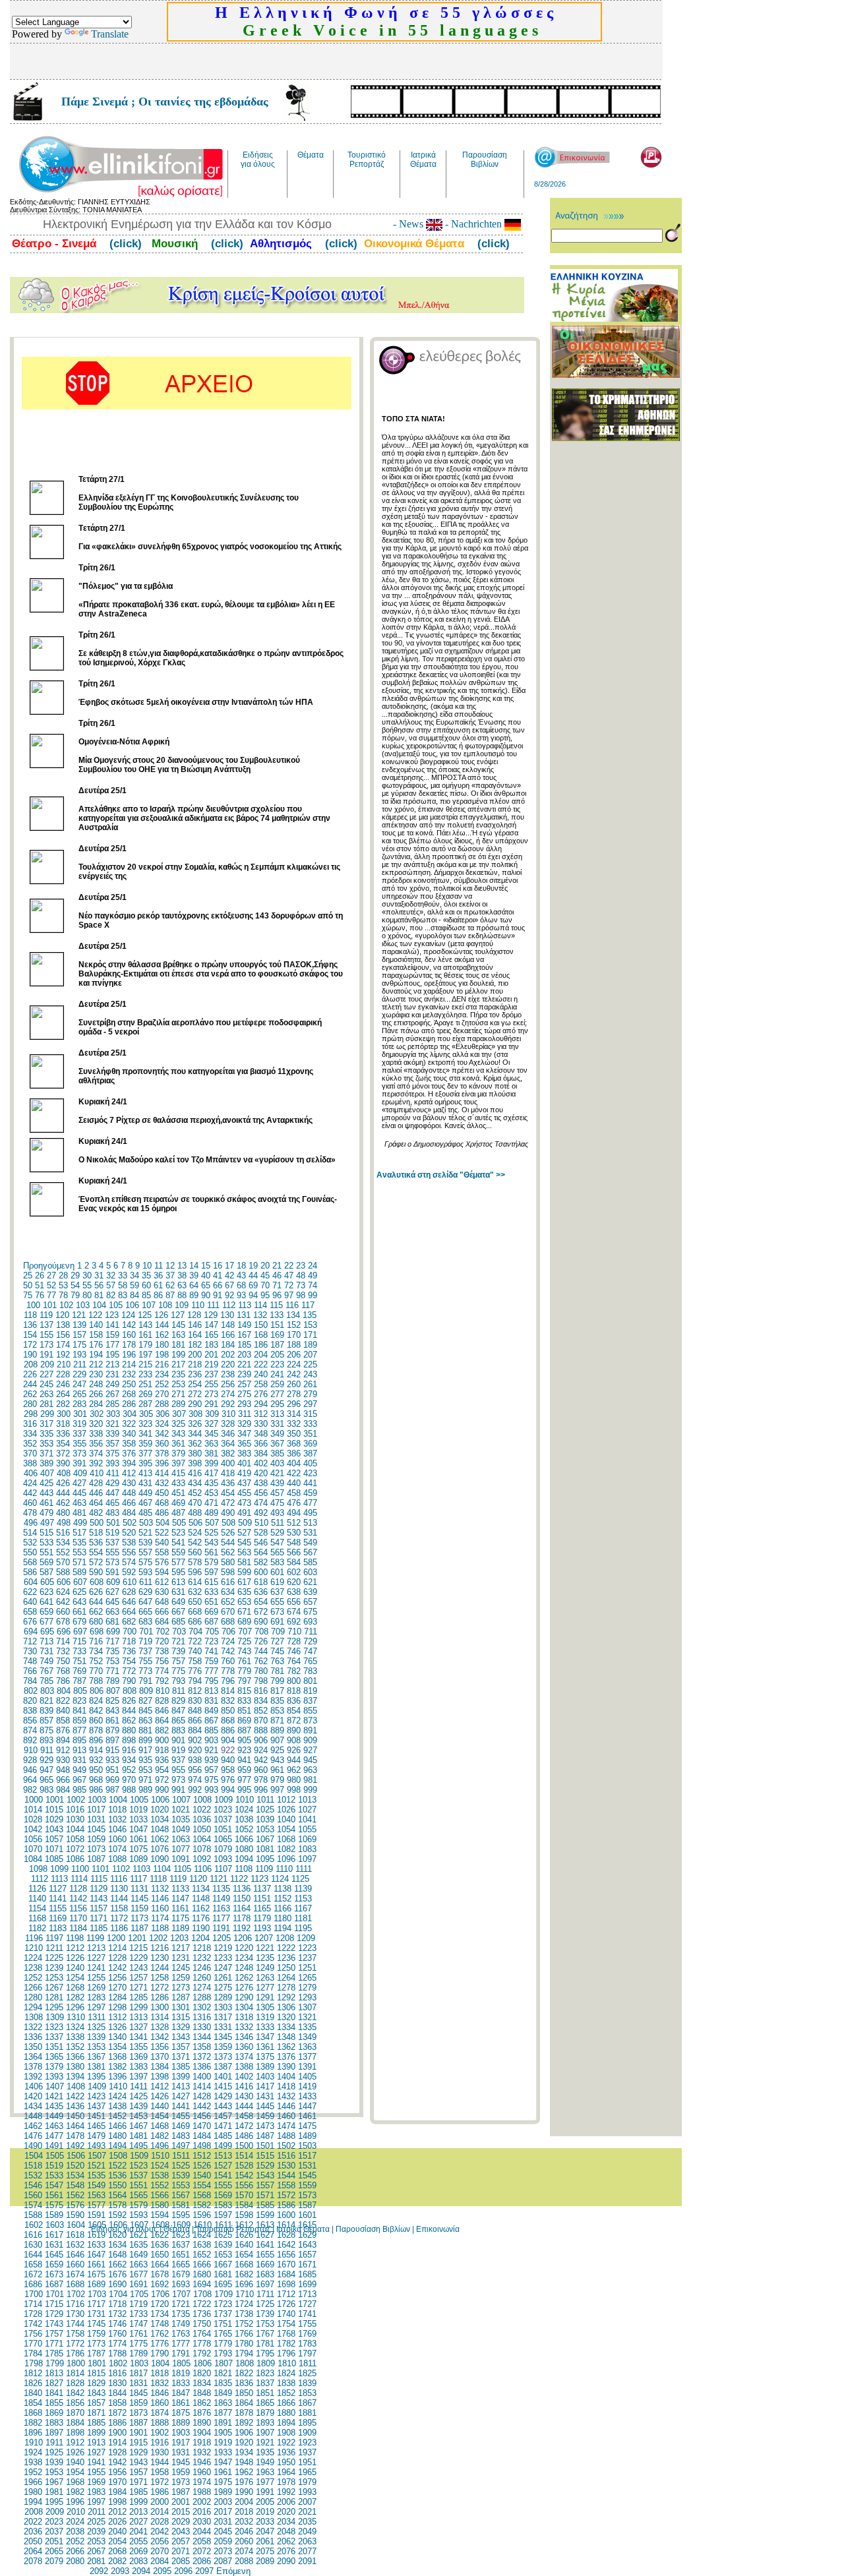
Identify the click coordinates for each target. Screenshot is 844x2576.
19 (253, 1266)
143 (145, 1325)
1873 (138, 2413)
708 (261, 1632)
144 (162, 1325)
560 (195, 1552)
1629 (307, 2235)
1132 (160, 1889)
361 (178, 1444)
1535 (96, 2175)
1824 (286, 2373)
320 (96, 1424)
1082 (286, 1849)
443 (46, 1493)
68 (241, 1285)
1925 (54, 2452)
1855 (54, 2403)
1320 (286, 2017)
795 (211, 1681)
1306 (286, 2007)
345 (211, 1434)
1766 (244, 2334)
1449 (54, 2116)
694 (31, 1632)
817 (277, 1691)
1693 (181, 2284)
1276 (244, 1988)
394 (129, 1463)
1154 (37, 1908)
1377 (307, 2057)
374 (96, 1453)
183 (211, 1345)
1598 (244, 2215)
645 (112, 1602)
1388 (244, 2067)
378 (162, 1453)
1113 (59, 1879)
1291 (265, 1997)
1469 (181, 2126)
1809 (266, 2363)
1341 (138, 2037)
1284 (117, 1997)
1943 (138, 2462)
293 (244, 1404)
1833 (181, 2383)
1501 (265, 2146)
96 (277, 1295)
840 (63, 1711)
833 (244, 1701)
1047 (138, 1829)
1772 (75, 2344)
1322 (33, 2027)
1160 (160, 1908)
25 (28, 1275)
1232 (202, 1958)
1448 (33, 2116)
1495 (138, 2146)
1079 (223, 1849)
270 (162, 1394)
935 (145, 1760)
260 (294, 1384)
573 (112, 1562)
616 (228, 1582)
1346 (244, 2037)
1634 (117, 2245)
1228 (117, 1958)
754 (129, 1661)
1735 (181, 2314)
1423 (96, 2096)
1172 (119, 1918)
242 (294, 1374)
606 (64, 1582)
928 (30, 1760)
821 (46, 1701)
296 (294, 1404)
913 (79, 1750)
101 (50, 1305)
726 (261, 1641)
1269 (96, 1988)
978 (261, 1780)
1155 (58, 1908)
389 (46, 1463)
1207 (264, 1938)
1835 (223, 2383)
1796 (286, 2353)
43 (241, 1275)
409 (80, 1473)
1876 (202, 2413)
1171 (99, 1918)
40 (206, 1275)
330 (261, 1424)
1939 (54, 2462)
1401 (223, 2077)
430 (129, 1483)
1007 (181, 1800)
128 (194, 1315)
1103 (141, 1869)
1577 (96, 2205)
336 (63, 1434)
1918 (202, 2442)
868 (228, 1721)
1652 (202, 2255)
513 (310, 1523)
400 (228, 1463)
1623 (181, 2235)
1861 (181, 2403)
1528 (244, 2166)
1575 (54, 2205)
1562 (75, 2195)
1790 (160, 2353)
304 (130, 1414)
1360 (244, 2047)
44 (253, 1275)
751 (79, 1661)
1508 (118, 2156)
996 (261, 1790)
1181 (303, 1918)
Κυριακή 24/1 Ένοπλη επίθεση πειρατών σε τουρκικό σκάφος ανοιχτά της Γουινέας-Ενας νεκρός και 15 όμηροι (208, 1195)
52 (51, 1285)
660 (63, 1612)
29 (75, 1275)
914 (96, 1750)
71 (277, 1285)
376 (129, 1453)
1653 (223, 2255)
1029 (54, 1819)
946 (30, 1770)
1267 (54, 1988)
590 (96, 1572)
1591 (96, 2215)
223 (277, 1364)
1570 (244, 2195)
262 (30, 1394)
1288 (202, 1997)
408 (64, 1473)
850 (228, 1711)
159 (112, 1335)
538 (129, 1543)
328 (228, 1424)
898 (129, 1740)
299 (47, 1414)
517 (79, 1533)
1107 (223, 1869)
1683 (265, 2274)
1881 (307, 2413)
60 (146, 1285)
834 (261, 1701)
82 (111, 1295)
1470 (202, 2126)
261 (310, 1384)
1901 (138, 2433)
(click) (124, 244)
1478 (75, 2136)
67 (229, 1285)
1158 (119, 1908)
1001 (55, 1800)
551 (46, 1552)
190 (30, 1355)
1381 (96, 2067)
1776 (160, 2344)
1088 (117, 1859)
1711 (265, 2294)
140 (96, 1325)
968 (96, 1780)
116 (292, 1305)
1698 (286, 2284)
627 (112, 1592)
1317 (223, 2017)
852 (261, 1711)
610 (130, 1582)
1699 (307, 2284)
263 (46, 1394)
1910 (34, 2442)
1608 (160, 2225)
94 (253, 1295)
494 (294, 1513)
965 (46, 1780)
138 (63, 1325)
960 (261, 1770)
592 (129, 1572)
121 (79, 1315)
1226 (75, 1958)
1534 (75, 2175)
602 (294, 1572)
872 (294, 1721)
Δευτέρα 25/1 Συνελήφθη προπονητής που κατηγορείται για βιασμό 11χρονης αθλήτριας (196, 1067)
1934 (244, 2452)
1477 (54, 2136)
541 (178, 1543)
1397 (138, 2077)
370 (30, 1453)
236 (195, 1374)
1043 (54, 1829)
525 (211, 1533)
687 (211, 1622)
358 (129, 1444)
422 (294, 1473)
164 (195, 1335)
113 (245, 1305)
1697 (265, 2284)
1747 (138, 2324)
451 (178, 1493)
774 (162, 1671)
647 (145, 1602)
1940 (75, 2462)
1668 (244, 2264)
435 (211, 1483)
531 (310, 1533)
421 (277, 1473)
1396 (117, 2077)
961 (277, 1770)
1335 (307, 2027)
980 (294, 1780)
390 (63, 1463)
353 (46, 1444)
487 (178, 1513)
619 (277, 1582)
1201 (137, 1938)
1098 (38, 1869)
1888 (160, 2423)
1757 (54, 2334)
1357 (181, 2047)
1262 (244, 1978)
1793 (223, 2353)
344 (195, 1434)
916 (129, 1750)
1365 (54, 2057)
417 (211, 1473)
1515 (265, 2156)
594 (162, 1572)
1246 (202, 1968)
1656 (286, 2255)
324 (162, 1424)
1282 (75, 1997)
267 (112, 1394)
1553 (181, 2185)
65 (206, 1285)
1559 (307, 2185)
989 (145, 1790)
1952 (33, 2472)
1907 (265, 2433)
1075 (138, 1849)
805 (80, 1691)
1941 (96, 2462)
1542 (244, 2175)
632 (195, 1592)
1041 (307, 1819)
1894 (286, 2423)
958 (228, 1770)
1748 (160, 2324)
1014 (33, 1810)
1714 (33, 2304)
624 (63, 1592)
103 (83, 1305)
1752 (244, 2324)
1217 (181, 1948)
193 (79, 1355)
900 (162, 1740)
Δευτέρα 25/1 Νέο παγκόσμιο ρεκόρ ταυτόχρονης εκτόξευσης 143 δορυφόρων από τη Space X (211, 911)
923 (244, 1750)
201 (211, 1355)
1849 (223, 2393)
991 (178, 1790)
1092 (202, 1859)
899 (145, 1740)
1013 (307, 1800)
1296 (75, 2007)
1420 (33, 2096)
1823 (265, 2373)
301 (80, 1414)
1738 (244, 2314)
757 (178, 1661)
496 (31, 1523)
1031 (96, 1819)
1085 (54, 1859)
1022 (202, 1810)
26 (40, 1275)
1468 (160, 2126)
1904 (202, 2433)
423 (310, 1473)
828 (162, 1701)
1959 (181, 2472)
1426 (160, 2096)
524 (195, 1533)
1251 (307, 1968)
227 (46, 1374)
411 (113, 1473)
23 (301, 1266)
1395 (96, 2077)
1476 (33, 2136)
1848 (202, 2393)
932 (96, 1760)
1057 (54, 1839)
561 (211, 1552)
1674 (75, 2274)
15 (206, 1266)
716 (96, 1641)
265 (79, 1394)
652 (228, 1602)
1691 (138, 2284)
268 (129, 1394)
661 (79, 1612)
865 (178, 1721)
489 (211, 1513)
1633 (96, 2245)
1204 (200, 1938)
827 (145, 1701)
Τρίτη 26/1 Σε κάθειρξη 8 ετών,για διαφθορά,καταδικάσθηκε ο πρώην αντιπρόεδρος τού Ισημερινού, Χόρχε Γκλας (211, 649)
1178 (242, 1918)
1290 (244, 1997)
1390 (286, 2067)
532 (30, 1543)
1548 (75, 2185)
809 (146, 1691)
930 (63, 1760)
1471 (223, 2126)
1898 (75, 2433)
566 (294, 1552)
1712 (286, 2294)
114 (260, 1305)
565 (277, 1552)
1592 (117, 2215)
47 (289, 1275)
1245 (181, 1968)
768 (63, 1671)
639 (310, 1592)
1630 (33, 2245)
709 (278, 1632)
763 (277, 1661)
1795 (265, 2353)
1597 (223, 2215)
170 (294, 1335)
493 (277, 1513)
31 (99, 1275)
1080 (244, 1849)
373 (79, 1453)
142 (129, 1325)
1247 (223, 1968)
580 (228, 1562)
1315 (181, 2017)
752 (96, 1661)
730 (30, 1651)
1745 (96, 2324)
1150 (242, 1899)
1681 (223, 2274)
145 (178, 1325)
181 (178, 1345)
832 (228, 1701)
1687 (54, 2284)
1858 (117, 2403)
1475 (307, 2126)
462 (63, 1503)
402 (261, 1463)
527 (244, 1533)
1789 (138, 2353)
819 (310, 1691)
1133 (180, 1889)
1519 (54, 2166)
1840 (33, 2393)
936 (162, 1760)
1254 (75, 1978)
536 (96, 1543)
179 (145, 1345)
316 (30, 1424)
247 (79, 1384)
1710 (245, 2294)
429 (112, 1483)
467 (145, 1503)
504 (163, 1523)
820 (30, 1701)
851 (244, 1711)
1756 (33, 2334)
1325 (96, 2027)
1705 (139, 2294)
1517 (307, 2156)
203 (244, 1355)
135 (310, 1315)
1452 (117, 2116)
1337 (54, 2037)
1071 (54, 1849)
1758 (75, 2334)
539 (145, 1543)
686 (195, 1622)
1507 (97, 2156)
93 (241, 1295)
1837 (265, 2383)
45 (265, 1275)
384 (261, 1453)
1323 (54, 2027)
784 (30, 1681)
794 (195, 1681)
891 (310, 1730)
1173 (139, 1918)
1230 (160, 1958)
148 (228, 1325)
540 (162, 1543)
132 (260, 1315)
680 (96, 1622)
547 (277, 1543)
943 (277, 1760)
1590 (75, 2215)
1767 (265, 2334)
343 (178, 1434)
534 (63, 1543)
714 (63, 1641)
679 (79, 1622)
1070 (33, 1849)
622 (30, 1592)
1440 (160, 2106)
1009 (224, 1800)
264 (63, 1394)
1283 (96, 1997)
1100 (80, 1869)
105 (116, 1305)
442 (30, 1493)
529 (277, 1533)
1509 (139, 2156)
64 (194, 1285)
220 (228, 1364)
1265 (307, 1978)
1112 (40, 1879)
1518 (33, 2166)
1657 (307, 2255)
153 (310, 1325)
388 (30, 1463)
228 (63, 1374)
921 (211, 1750)
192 (63, 1355)
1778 (202, 2344)
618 (261, 1582)
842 (96, 1711)
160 (129, 1335)
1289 (223, 1997)
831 (211, 1701)
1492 (75, 2146)
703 (179, 1632)
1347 (265, 2037)
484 (129, 1513)
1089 (138, 1859)
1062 (160, 1839)
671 (244, 1612)
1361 (265, 2047)
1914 (117, 2442)
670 (228, 1612)
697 (80, 1632)
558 (162, 1552)
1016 (75, 1810)
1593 (138, 2215)
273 (211, 1394)
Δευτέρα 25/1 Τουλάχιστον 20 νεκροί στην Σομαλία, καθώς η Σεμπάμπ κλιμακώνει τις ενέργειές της (209, 862)
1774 (117, 2344)
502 (130, 1523)
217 (178, 1364)
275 (244, 1394)
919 (178, 1750)
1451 (96, 2116)
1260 (202, 1978)
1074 (117, 1849)
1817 (138, 2373)
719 (145, 1641)
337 (79, 1434)
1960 (202, 2472)
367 (277, 1444)
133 (277, 1315)
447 (112, 1493)
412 (129, 1473)
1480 (117, 2136)
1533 (54, 2175)
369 (310, 1444)
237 (211, 1374)
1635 (138, 2245)
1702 (76, 2294)
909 (310, 1740)
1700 (34, 2294)
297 (310, 1404)
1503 (307, 2146)
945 (310, 1760)
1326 (117, 2027)
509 (245, 1523)
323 (145, 1424)
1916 (160, 2442)
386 (294, 1453)
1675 (96, 2274)
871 (277, 1721)
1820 (202, 2373)
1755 (307, 2324)
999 (310, 1790)
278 (294, 1394)
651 (211, 1602)
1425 (138, 2096)
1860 (160, 2403)
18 (241, 1266)
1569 (223, 2195)
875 (46, 1730)
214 (129, 1364)
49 (313, 1275)
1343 (181, 2037)
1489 (307, 2136)
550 (30, 1552)
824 (96, 1701)
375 (112, 1453)
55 (87, 1285)
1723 (223, 2304)
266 (96, 1394)
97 (289, 1295)
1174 (160, 1918)
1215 (138, 1948)
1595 (181, 2215)
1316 (202, 2017)
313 (277, 1414)
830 (195, 1701)
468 (162, 1503)
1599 (265, 2215)
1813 (54, 2373)
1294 (33, 2007)
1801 (97, 2363)
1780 (244, 2344)
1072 (75, 1849)
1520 (75, 2166)
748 (30, 1661)
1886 (117, 2423)
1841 (54, 2393)
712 (30, 1641)
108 (165, 1305)
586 (30, 1572)
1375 (265, 2057)
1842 (75, 2393)
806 (97, 1691)
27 (51, 1275)
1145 (139, 1899)
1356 (160, 2047)
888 (261, 1730)
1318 (244, 2017)
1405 (307, 2077)
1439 (138, 2106)
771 (112, 1671)
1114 (79, 1879)
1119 (178, 1879)
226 (30, 1374)
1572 (286, 2195)
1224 (33, 1958)
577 (178, 1562)
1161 (180, 1908)
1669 (265, 2264)
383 (244, 1453)
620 (294, 1582)
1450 (75, 2116)
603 (310, 1572)
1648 (117, 2255)
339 (112, 1434)
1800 (76, 2363)
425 (46, 1483)
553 (79, 1552)
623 (46, 1592)
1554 (202, 2185)
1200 (116, 1938)
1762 (160, 2334)
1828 (75, 2383)
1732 (117, 2314)
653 (244, 1602)
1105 (182, 1869)
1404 (286, 2077)
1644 (33, 2255)
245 (46, 1384)
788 (96, 1681)
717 (112, 1641)
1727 (307, 2304)
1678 (160, 2274)
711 (311, 1632)
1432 (286, 2096)
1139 (303, 1889)
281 (46, 1404)
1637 (181, 2245)
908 (294, 1740)
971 (145, 1780)
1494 (117, 2146)
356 (96, 1444)
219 (211, 1364)
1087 (96, 1859)
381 (211, 1453)
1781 (265, 2344)
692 (294, 1622)
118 (30, 1315)
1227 (96, 1958)
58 (123, 1285)
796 (228, 1681)
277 (277, 1394)
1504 (34, 2156)
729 (310, 1641)
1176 (201, 1918)
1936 (286, 2452)
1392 (33, 2077)
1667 (223, 2264)
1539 (181, 2175)
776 (195, 1671)
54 (75, 1285)
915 (112, 1750)
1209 (306, 1938)
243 (310, 1374)
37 (170, 1275)
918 (162, 1750)
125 (145, 1315)
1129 (99, 1889)
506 (196, 1523)
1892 (244, 2423)
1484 (202, 2136)
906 (261, 1740)
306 (163, 1414)
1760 (117, 2334)
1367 (96, 2057)
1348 (286, 2037)
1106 (203, 1869)
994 (228, 1790)
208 (31, 1364)
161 (145, 1335)
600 (261, 1572)
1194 (283, 1928)
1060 (117, 1839)
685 (178, 1622)
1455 (181, 2116)
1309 (55, 2017)
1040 (286, 1819)
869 (244, 1721)
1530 (286, 2166)
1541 (223, 2175)
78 (63, 1295)
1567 (181, 2195)
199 (178, 1355)
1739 (265, 2314)
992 (195, 1790)
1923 (307, 2442)
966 (63, 1780)
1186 (119, 1928)
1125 (300, 1879)
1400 (202, 2077)
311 (245, 1414)
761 (244, 1661)
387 (310, 1453)
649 (178, 1602)
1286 (160, 1997)
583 (277, 1562)
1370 (160, 2057)
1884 (75, 2423)
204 (261, 1355)
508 (228, 1523)
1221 (265, 1948)
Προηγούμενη (49, 1266)
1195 (303, 1928)
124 (128, 1315)
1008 (202, 1800)
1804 (160, 2363)
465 (112, 1503)
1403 (265, 2077)
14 (194, 1266)
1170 (78, 1918)
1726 (286, 2304)
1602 (34, 2225)
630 (162, 1592)
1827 (54, 2383)
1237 (307, 1958)
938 (195, 1760)
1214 (117, 1948)
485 (145, 1513)
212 (96, 1364)
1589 (54, 2215)
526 (228, 1533)
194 (96, 1355)
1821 (223, 2373)
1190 (201, 1928)
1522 (117, 2166)
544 (228, 1543)
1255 (96, 1978)
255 (211, 1384)
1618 (75, 2235)
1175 (180, 1918)
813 (211, 1691)
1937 (307, 2452)
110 (198, 1305)
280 (30, 1404)
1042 (33, 1829)
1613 (265, 2225)
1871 (96, 2413)
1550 (117, 2185)
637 (277, 1592)
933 (112, 1760)
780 (261, 1671)
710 (294, 1632)
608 (97, 1582)
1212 (75, 1948)
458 (294, 1493)
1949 (265, 2462)
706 (228, 1632)
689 (244, 1622)
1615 (307, 2225)
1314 (160, 2017)
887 (244, 1730)
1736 (202, 2314)
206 (294, 1355)
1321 (307, 2017)
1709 (224, 2294)
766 (30, 1671)
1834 (202, 2383)
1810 (287, 2363)
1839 (307, 2383)
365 (244, 1444)
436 (228, 1483)
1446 (286, 2106)
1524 (160, 2166)
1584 (244, 2205)
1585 (265, 2205)
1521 (96, 2166)
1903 (181, 2433)
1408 (76, 2086)
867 (211, 1721)
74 (313, 1285)
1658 (33, 2264)
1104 (162, 1869)
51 (40, 1285)
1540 (202, 2175)
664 (129, 1612)
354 (63, 1444)
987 (112, 1790)
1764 (202, 2334)
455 (244, 1493)
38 (182, 1275)
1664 (160, 2264)
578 (195, 1562)
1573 (307, 2195)
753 (112, 1661)
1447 (307, 2106)
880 (129, 1730)
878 (96, 1730)
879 (112, 1730)
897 (112, 1740)
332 (294, 1424)
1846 (160, 2393)
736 (129, 1651)
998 (294, 1790)
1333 (265, 2027)
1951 (307, 2462)
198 (162, 1355)
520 (129, 1533)
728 (294, 1641)
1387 (223, 2067)
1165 (262, 1908)
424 (30, 1483)
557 (145, 1552)
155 (46, 1335)
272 (195, 1394)
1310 (76, 2017)
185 (244, 1345)
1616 (33, 2235)
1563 (96, 2195)
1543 (265, 2175)
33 (123, 1275)
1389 (265, 2067)
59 (135, 1285)
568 (30, 1562)
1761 (138, 2334)
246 (63, 1384)
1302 (202, 2007)
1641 (265, 2245)
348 (261, 1434)
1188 (160, 1928)
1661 (96, 2264)
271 (178, 1394)
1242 (117, 1968)
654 (261, 1602)
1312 (117, 2017)
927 (310, 1750)
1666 (202, 2264)
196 (129, 1355)
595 (178, 1572)
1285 (138, 1997)
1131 (139, 1889)
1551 (138, 2185)
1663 (138, 2264)
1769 (307, 2334)
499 (80, 1523)
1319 (265, 2017)
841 (79, 1711)
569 (46, 1562)
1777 (181, 2344)
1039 (265, 1819)
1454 (160, 2116)
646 (129, 1602)
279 (310, 1394)
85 (146, 1295)
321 (112, 1424)
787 (79, 1681)
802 (31, 1691)
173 (46, 1345)
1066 (244, 1839)
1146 (160, 1899)
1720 (160, 2304)
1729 (54, 2314)
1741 (307, 2314)
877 (79, 1730)
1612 (244, 2225)
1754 (286, 2324)
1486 (244, 2136)
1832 (160, 2383)
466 (129, 1503)
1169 (58, 1918)
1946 (202, 2462)
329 (244, 1424)
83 (123, 1295)
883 (178, 1730)
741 (211, 1651)
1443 (223, 2106)
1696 (244, 2284)
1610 (202, 2225)
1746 (117, 2324)
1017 (96, 1810)
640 (30, 1602)
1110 (284, 1869)
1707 (181, 2294)
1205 (222, 1938)
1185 (99, 1928)
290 (195, 1404)
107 (149, 1305)
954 (162, 1770)
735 (112, 1651)
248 (96, 1384)
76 (40, 1295)
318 (63, 1424)
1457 (223, 2116)
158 (96, 1335)
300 (64, 1414)
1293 (307, 1997)
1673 (54, 2274)
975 (211, 1780)
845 (145, 1711)
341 (145, 1434)
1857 (96, 2403)
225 (310, 1364)
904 (228, 1740)
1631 (54, 2245)
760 (228, 1661)
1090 (160, 1859)
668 (195, 1612)
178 (129, 1345)
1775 (138, 2344)
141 (112, 1325)
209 (47, 1364)
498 (64, 1523)
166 (228, 1335)
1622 (160, 2235)
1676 (117, 2274)
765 (310, 1661)
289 (178, 1404)
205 (277, 1355)
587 (46, 1572)
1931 (181, 2452)
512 (294, 1523)
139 (79, 1325)
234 (162, 1374)
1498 (202, 2146)
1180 (283, 1918)
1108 (244, 1869)
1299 (138, 2007)
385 (277, 1453)
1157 (99, 1908)
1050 (202, 1829)
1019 (138, 1810)
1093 (223, 1859)
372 (63, 1453)
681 (112, 1622)
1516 (286, 2156)
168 (261, 1335)
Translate (110, 34)
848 (195, 1711)
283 (79, 1404)
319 (79, 1424)
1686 (33, 2284)
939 (211, 1760)
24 (313, 1266)
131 (244, 1315)
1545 (307, 2175)
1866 (286, 2403)
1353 (96, 2047)
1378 (33, 2067)
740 (195, 1651)
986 (96, 1790)
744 (261, 1651)
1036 (202, 1819)
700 (130, 1632)
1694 (202, 2284)
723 (211, 1641)
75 (28, 1295)
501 (113, 1523)
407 (47, 1473)
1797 (307, 2353)
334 (30, 1434)
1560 (33, 2195)
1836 (244, 2383)
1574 (33, 2205)
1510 (160, 2156)
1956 (117, 2472)
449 (145, 1493)
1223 (307, 1948)
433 (178, 1483)
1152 (283, 1899)
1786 (75, 2353)
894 (63, 1740)
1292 (286, 1997)
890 (294, 1730)
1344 (202, 2037)
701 (146, 1632)
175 (79, 1345)
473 (244, 1503)
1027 (307, 1810)
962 (294, 1770)
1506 (76, 2156)
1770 (33, 2344)
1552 (160, 2185)
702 (163, 1632)
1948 (244, 2462)
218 (195, 1364)
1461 (307, 2116)
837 (310, 1701)
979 (277, 1780)
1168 (37, 1918)
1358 (202, 2047)
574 (129, 1562)
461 (46, 1503)
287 (145, 1404)
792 (162, 1681)
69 (253, 1285)
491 (244, 1513)
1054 (286, 1829)
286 (129, 1404)
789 (112, 1681)
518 (96, 1533)
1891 (223, 2423)
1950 (286, 2462)
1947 (223, 2462)
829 (178, 1701)
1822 (244, 2373)
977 (244, 1780)
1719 (138, 2304)
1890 (202, 2423)
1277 (265, 1988)
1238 (33, 1968)
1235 (265, 1958)
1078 (202, 1849)
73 (301, 1285)
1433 (307, 2096)
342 (162, 1434)
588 (63, 1572)
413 (145, 1473)
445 (79, 1493)
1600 (286, 2215)
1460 (286, 2116)
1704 (118, 2294)
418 (228, 1473)
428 (96, 1483)
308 (196, 1414)
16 (218, 1266)
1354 (117, 2047)
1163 (221, 1908)
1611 (223, 2225)
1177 (221, 1918)
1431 (265, 2096)
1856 (75, 2403)
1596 (202, 2215)
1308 (34, 2017)
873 (310, 1721)
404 (294, 1463)
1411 (139, 2086)
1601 (307, 2215)
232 (129, 1374)
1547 (54, 2185)
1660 (75, 2264)
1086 (75, 1859)
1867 (307, 2403)
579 (211, 1562)
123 (112, 1315)
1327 (138, 2027)
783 (310, 1671)
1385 (181, 2067)
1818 (160, 2373)
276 (261, 1394)
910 (31, 1750)
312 (261, 1414)
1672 (33, 2274)
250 (129, 1384)
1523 (138, 2166)
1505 (55, 2156)
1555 (223, 2185)
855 (310, 1711)
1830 (117, 2383)
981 (310, 1780)
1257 (138, 1978)
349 (277, 1434)
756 (162, 1661)
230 (96, 1374)
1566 (160, 2195)
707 (245, 1632)
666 (162, 1612)
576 (162, 1562)
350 (294, 1434)
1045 (96, 1829)
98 (301, 1295)
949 (79, 1770)
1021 (181, 1810)
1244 (160, 1968)
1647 (96, 2255)
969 (112, 1780)
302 (97, 1414)
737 (145, 1651)
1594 (160, 2215)
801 (310, 1681)
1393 (54, 2077)
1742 (33, 2324)
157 (79, 1335)
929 (46, 1760)
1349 (307, 2037)
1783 (307, 2344)
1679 (181, 2274)
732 (63, 1651)
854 (294, 1711)
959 (244, 1770)
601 (277, 1572)
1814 (75, 2373)
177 (112, 1345)
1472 (244, 2126)
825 (112, 1701)
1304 (244, 2007)
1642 (286, 2245)
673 (277, 1612)
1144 (119, 1899)
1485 (223, 2136)
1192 (242, 1928)
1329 (181, 2027)
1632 (75, 2245)
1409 (97, 2086)
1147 (180, 1899)
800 (294, 1681)
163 (178, 1335)
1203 (179, 1938)
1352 (75, 2047)
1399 (181, 2077)
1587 (307, 2205)
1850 (244, 2393)
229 (79, 1374)
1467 (138, 2126)
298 (31, 1414)
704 (196, 1632)
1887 (138, 2423)
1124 (280, 1879)
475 (277, 1503)
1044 (75, 1829)
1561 (54, 2195)
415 (178, 1473)
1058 (75, 1839)
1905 (223, 2433)
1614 (286, 2225)
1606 (118, 2225)
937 (178, 1760)
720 (162, 1641)
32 (111, 1275)
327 (211, 1424)
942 (261, 1760)
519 (112, 1533)
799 (277, 1681)
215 (145, 1364)
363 (211, 1444)
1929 (138, 2452)
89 (194, 1295)
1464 (75, 2126)
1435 (54, 2106)
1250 (286, 1968)
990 (162, 1790)
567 (310, 1552)
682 (129, 1622)
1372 (202, 2057)
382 (228, 1453)
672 (261, 1612)
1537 (138, 2175)
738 (162, 1651)
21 (277, 1266)
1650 (160, 2255)
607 (80, 1582)
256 (228, 1384)
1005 (139, 1800)
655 (277, 1602)
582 (261, 1562)
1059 (96, 1839)
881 (145, 1730)
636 (261, 1592)
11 (159, 1266)
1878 (244, 2413)
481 (79, 1513)
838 (30, 1711)
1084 (33, 1859)
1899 (96, 2433)
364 (228, 1444)
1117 (138, 1879)
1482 (160, 2136)
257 (244, 1384)
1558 (286, 2185)
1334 (286, 2027)
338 (96, 1434)
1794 (244, 2353)
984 (63, 1790)
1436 (75, 2106)
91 (218, 1295)
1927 (96, 2452)
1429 (223, 2096)
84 (135, 1295)
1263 (265, 1978)
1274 (202, 1988)
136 (30, 1325)
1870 (75, 2413)
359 (145, 1444)
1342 (160, 2037)
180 (162, 1345)
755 (145, 1661)
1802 (118, 2363)
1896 (33, 2433)
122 (95, 1315)
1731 (96, 2314)
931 (79, 1760)
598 (228, 1572)
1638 (202, 2245)
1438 (117, 2106)
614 (195, 1582)
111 (213, 1305)
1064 (202, 1839)
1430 (244, 2096)
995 (244, 1790)
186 (261, 1345)
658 (30, 1612)
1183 (58, 1928)
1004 (118, 1800)
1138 (283, 1889)
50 (28, 1285)
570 (63, 1562)
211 (80, 1364)
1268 (75, 1988)
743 (244, 1651)
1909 (307, 2433)
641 (46, 1602)
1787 (96, 2353)
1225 (54, 1958)
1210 (34, 1948)
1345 (223, 2037)
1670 (286, 2264)
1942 (117, 2462)
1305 (265, 2007)
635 (244, 1592)
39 (194, 1275)
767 (46, 1671)
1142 (78, 1899)
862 (129, 1721)
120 (62, 1315)
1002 (76, 1800)
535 (79, 1543)
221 (244, 1364)
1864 (244, 2403)
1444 (244, 2106)
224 (294, 1364)
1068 (286, 1839)
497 (47, 1523)
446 (96, 1493)
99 (313, 1295)
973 (178, 1780)
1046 (117, 1829)
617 (244, 1582)
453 (211, 1493)
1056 (33, 1839)
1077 (181, 1849)
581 (244, 1562)
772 (129, 1671)
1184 (78, 1928)
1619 (96, 2235)
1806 (202, 2363)
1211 (54, 1948)
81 (99, 1295)
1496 (160, 2146)
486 (162, 1513)
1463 (54, 2126)
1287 (181, 1997)
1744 (75, 2324)
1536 (117, 2175)
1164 (242, 1908)
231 (112, 1374)
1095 (265, 1859)
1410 (118, 2086)
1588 (33, 2215)
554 (96, 1552)
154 (30, 1335)
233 (145, 1374)
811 (179, 1691)
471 (211, 1503)
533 (46, 1543)
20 (265, 1266)
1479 (96, 2136)
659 (46, 1612)
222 (261, 1364)
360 (162, 1444)
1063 (181, 1839)
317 (46, 1424)
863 (145, 1721)
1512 (202, 2156)
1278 (286, 1988)
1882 (33, 2423)
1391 (307, 2067)
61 (158, 1285)
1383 (138, 2067)
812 (195, 1691)
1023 (223, 1810)
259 (277, 1384)
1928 (117, 2452)
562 (228, 1552)
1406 (34, 2086)
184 (228, 1345)
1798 (34, 2363)
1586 (286, 2205)
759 (211, 1661)
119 (46, 1315)
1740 (286, 2314)
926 (294, 1750)
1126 (37, 1889)
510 (261, 1523)
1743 (54, 2324)
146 (195, 1325)
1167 (303, 1908)
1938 (33, 2462)
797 (244, 1681)
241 (277, 1374)
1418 (286, 2086)
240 (261, 1374)
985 (79, 1790)
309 (212, 1414)
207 (310, 1355)
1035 (181, 1819)
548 (294, 1543)
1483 (181, 2136)
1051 (223, 1829)
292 (228, 1404)
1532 (33, 2175)
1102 (121, 1869)
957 (211, 1770)
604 (31, 1582)
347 (244, 1434)
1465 (96, 2126)
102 (66, 1305)
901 (178, 1740)
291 (211, 1404)
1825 (307, 2373)
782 (294, 1671)
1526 (202, 2166)
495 (310, 1513)
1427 (181, 2096)
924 (261, 1750)
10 (147, 1266)
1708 (202, 2294)
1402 (244, 2077)
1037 (223, 1819)
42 (229, 1275)
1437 (96, 2106)
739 (178, 1651)
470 (195, 1503)
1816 (117, 2373)
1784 (33, 2353)
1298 (117, 2007)
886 (228, 1730)
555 (112, 1552)
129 (211, 1315)
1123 (259, 1879)
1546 (33, 2185)
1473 (265, 2126)
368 (294, 1444)
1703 (97, 2294)
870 (261, 1721)
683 (145, 1622)
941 (244, 1760)
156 (63, 1335)
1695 (223, 2284)
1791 (181, 2353)
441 (310, 1483)
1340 (117, 2037)
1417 (265, 2086)
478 (30, 1513)
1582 (202, 2205)
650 (195, 1602)
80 (87, 1295)
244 (30, 1384)
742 (228, 1651)
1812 (33, 2373)
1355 (138, 2047)
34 (135, 1275)
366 (261, 1444)
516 (63, 1533)
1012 (286, 1800)
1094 (244, 1859)
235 (178, 1374)
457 (277, 1493)
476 (294, 1503)
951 (112, 1770)
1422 (75, 2096)
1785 (54, 2353)
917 (145, 1750)
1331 (223, 2027)
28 (63, 1275)
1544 (286, 2175)
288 (162, 1404)
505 (179, 1523)
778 (228, 1671)
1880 (286, 2413)
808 (130, 1691)
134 (293, 1315)
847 (178, 1711)
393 (112, 1463)
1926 (75, 2452)
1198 (75, 1938)
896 (96, 1740)
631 (178, 1592)
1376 (286, 2057)
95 (265, 1295)
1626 (244, 2235)
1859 (138, 2403)
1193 (262, 1928)
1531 (307, 2166)
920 (195, 1750)
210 (64, 1364)
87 (170, 1295)
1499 (223, 2146)
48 (301, 1275)
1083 (307, 1849)
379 (178, 1453)
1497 (181, 2146)
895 (79, 1740)
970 (129, 1780)
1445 (265, 2106)
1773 (96, 2344)
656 (294, 1602)
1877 (223, 2413)
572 (96, 1562)
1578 (117, 2205)
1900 (117, 2433)
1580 (160, 2205)
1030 (75, 1819)
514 (30, 1533)
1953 (54, 2472)
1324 (75, 2027)
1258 (160, 1978)
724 (228, 1641)
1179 (262, 1918)
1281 (54, 1997)
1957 (138, 2472)
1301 (181, 2007)
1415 (223, 2086)
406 (31, 1473)
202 (228, 1355)
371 (46, 1453)
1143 (99, 1899)
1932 (202, 2452)
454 (228, 1493)
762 (261, 1661)
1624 (202, 2235)
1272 (160, 1988)
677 (46, 1622)
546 (261, 1543)
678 (63, 1622)
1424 (117, 2096)
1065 (223, 1839)
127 (178, 1315)
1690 (117, 2284)
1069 (307, 1839)
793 (178, 1681)
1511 (181, 2156)
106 (132, 1305)
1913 (96, 2442)
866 (195, 1721)
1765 (223, 2334)
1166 (283, 1908)
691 (277, 1622)
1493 (96, 2146)
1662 (117, 2264)
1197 (54, 1938)
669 (211, 1612)
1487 (265, 2136)
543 (211, 1543)
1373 (223, 2057)
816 (261, 1691)
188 (294, 1345)
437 (244, 1483)
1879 (265, 2413)
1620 (117, 2235)
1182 (37, 1928)
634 (228, 1592)
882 (162, 1730)
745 (277, 1651)
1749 (181, 2324)
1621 (138, 2235)
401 (244, 1463)
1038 (244, 1819)
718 (129, 1641)
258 (261, 1384)
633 (211, 1592)
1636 (160, 2245)
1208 (285, 1938)
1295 (54, 2007)
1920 (244, 2442)
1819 (181, 2373)
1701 (55, 2294)
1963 (265, 2472)
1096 (286, 1859)
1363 (307, 2047)
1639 (223, 2245)
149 (244, 1325)
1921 (265, 2442)
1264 (286, 1978)
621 (310, 1582)
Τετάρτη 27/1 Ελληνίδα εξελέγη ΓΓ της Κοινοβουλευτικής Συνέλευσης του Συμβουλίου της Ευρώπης (189, 493)
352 (30, 1444)
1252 (33, 1978)
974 (195, 1780)
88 (182, 1295)
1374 (244, 2057)
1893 (265, 2423)
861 (112, 1721)
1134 (201, 1889)
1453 (138, 2116)
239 (244, 1374)
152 (294, 1325)
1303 (223, 2007)
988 (129, 1790)
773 (145, 1671)
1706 (160, 2294)
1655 (265, 2255)
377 (145, 1453)
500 (97, 1523)
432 (162, 1483)
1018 (117, 1810)
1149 (221, 1899)
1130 (119, 1889)
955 (178, 1770)
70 (265, 1285)
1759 (96, 2334)
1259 (181, 1978)
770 (96, 1671)
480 (63, 1513)
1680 (202, 2274)
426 (63, 1483)
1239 (54, 1968)
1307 (307, 2007)
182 (195, 1345)
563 (244, 1552)
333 (310, 1424)
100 (33, 1305)
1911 (54, 2442)
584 (294, 1562)
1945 (181, 2462)
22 (289, 1266)
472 (228, 1503)
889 (277, 1730)
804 (64, 1691)
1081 (265, 1849)
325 (178, 1424)
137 (46, 1325)
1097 (307, 1859)
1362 (286, 2047)
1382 (117, 2067)
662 (96, 1612)
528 (261, 1533)
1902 (160, 2433)
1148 (201, 1899)
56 (99, 1285)
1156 (78, 1908)
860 (96, 1721)
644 (96, 1602)
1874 (160, 2413)
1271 (138, 1988)
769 (79, 1671)
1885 (96, 2423)
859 (79, 1721)
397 (178, 1463)
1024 (244, 1810)
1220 (244, 1948)
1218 (202, 1948)
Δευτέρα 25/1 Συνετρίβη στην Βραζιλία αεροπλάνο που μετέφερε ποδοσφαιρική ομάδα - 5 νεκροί (200, 1018)
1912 (75, 2442)
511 (278, 1523)
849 (211, 1711)
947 (46, 1770)
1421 (54, 2096)
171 (310, 1335)
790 (129, 1681)
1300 (160, 2007)
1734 (160, 2314)
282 (63, 1404)
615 (211, 1582)
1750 (202, 2324)
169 (277, 1335)
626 (96, 1592)
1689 (96, 2284)
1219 (223, 1948)
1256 (117, 1978)
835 (277, 1701)
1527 (223, 2166)
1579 (138, 2205)
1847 (181, 2393)
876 (63, 1730)
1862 (202, 2403)
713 (46, 1641)
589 (79, 1572)
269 (145, 1394)
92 (229, 1295)
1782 (286, 2344)
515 (46, 1533)
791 (145, 1681)
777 (211, 1671)
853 (277, 1711)
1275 (223, 1988)
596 (195, 1572)
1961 (223, 2472)
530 (294, 1533)
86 (158, 1295)
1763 (181, 2334)
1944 (160, 2462)
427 (79, 1483)
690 (261, 1622)
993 (211, 1790)
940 (228, 1760)
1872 (117, 2413)
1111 (304, 1869)
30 (87, 1275)
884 (195, 1730)
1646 (75, 2255)
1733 (138, 2314)
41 (218, 1275)
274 (228, 1394)
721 (178, 1641)
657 (310, 1602)
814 (228, 1691)
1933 (223, 2452)
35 (146, 1275)
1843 (96, 2393)
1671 (307, 2264)
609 (113, 1582)
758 (195, 1661)
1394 (75, 2077)
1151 (262, 1899)
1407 (55, 2086)
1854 (33, 2403)
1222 (286, 1948)
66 (218, 1285)
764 (294, 1661)
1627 (265, 2235)
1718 (117, 2304)
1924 (33, 2452)
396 (162, 1463)
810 (163, 1691)
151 (277, 1325)
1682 (244, 2274)
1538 (160, 2175)
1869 (54, 2413)
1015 (54, 1810)
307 (179, 1414)
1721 (181, 2304)
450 (162, 1493)
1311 (97, 2017)
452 (195, 1493)
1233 (223, 1958)
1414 (202, 2086)
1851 (265, 2393)
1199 (95, 1938)
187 (277, 1345)
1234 (244, 1958)
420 (261, 1473)
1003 (97, 1800)
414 (162, 1473)
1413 (181, 2086)
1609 (181, 2225)
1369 (138, 2057)
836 (294, 1701)
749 (46, 1661)
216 (162, 1364)
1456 (202, 2116)
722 (195, 1641)
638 (294, 1592)
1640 (244, 2245)
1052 (244, 1829)
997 (277, 1790)
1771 (54, 2344)
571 (79, 1562)
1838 (286, 2383)
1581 (181, 2205)
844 (129, 1711)
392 (96, 1463)
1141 (58, 1899)
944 (294, 1760)
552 (63, 1552)
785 (46, 1681)
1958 (160, 2472)
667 (178, 1612)
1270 (117, 1988)
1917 (181, 2442)
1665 (181, 2264)
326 (195, 1424)
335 (46, 1434)
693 (310, 1622)
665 (145, 1612)
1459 (265, 2116)
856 (30, 1721)
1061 (138, 1839)
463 (79, 1503)
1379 (54, 2067)
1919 (223, 2442)
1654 (244, 2255)
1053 (265, 1829)
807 (113, 1691)
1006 (160, 1800)
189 (310, 1345)
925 (277, 1750)
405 (310, 1463)
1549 (96, 2185)
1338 (75, 2037)
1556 (244, 2185)
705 (212, 1632)
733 (79, 1651)
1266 (33, 1988)
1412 (160, 2086)
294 (261, 1404)
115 (276, 1305)
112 (229, 1305)
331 (277, 1424)
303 (113, 1414)
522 (162, 1533)
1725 (265, 2304)
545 (244, 1543)
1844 (117, 2393)
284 (96, 1404)
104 (99, 1305)
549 (310, 1543)
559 (178, 1552)
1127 (58, 1889)
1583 (223, 2205)
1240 (75, 1968)
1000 (34, 1800)
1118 (158, 1879)
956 (195, 1770)
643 (79, 1602)
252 (162, 1384)
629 (145, 1592)
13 (182, 1266)
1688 (75, 2284)
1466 (117, 2126)
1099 (59, 1869)
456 (261, 1493)
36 (158, 1275)
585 (310, 1562)
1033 (138, 1819)
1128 (78, 1889)
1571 (265, 2195)
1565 (138, 2195)
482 (96, 1513)
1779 (223, 2344)
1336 (33, 2037)
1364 (33, 2057)
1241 (96, 1968)
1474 (286, 2126)
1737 (223, 2314)
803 (47, 1691)
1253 (54, 1978)
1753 (265, 2324)
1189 (180, 1928)
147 (211, 1325)
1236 (286, 1958)
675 (310, 1612)
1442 (202, 2106)
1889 (181, 2423)
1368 (117, 2057)
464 (96, 1503)
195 (112, 1355)
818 (294, 1691)
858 (63, 1721)
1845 (138, 2393)
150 (261, 1325)
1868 (33, 2413)
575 (145, 1562)
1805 (181, 2363)
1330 (202, 2027)
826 (129, 1701)
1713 (307, 2294)
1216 (160, 1948)
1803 (139, 2363)
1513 (223, 2156)
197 (145, 1355)
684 (162, 1622)
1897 (54, 2433)
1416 (244, 2086)
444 (63, 1493)
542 (195, 1543)
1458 (244, 2116)
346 (228, 1434)
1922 (286, 2442)
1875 (181, 2413)
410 (97, 1473)
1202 (158, 1938)
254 (195, 1384)
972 (162, 1780)
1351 (54, 2047)
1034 (160, 1819)
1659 (54, 2264)
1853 (307, 2393)
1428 (202, 2096)
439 (277, 1483)
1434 (33, 2106)
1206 (243, 1938)
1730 (75, 2314)
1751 (223, 2324)
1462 (33, 2126)
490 (228, 1513)
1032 (117, 1819)
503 (146, 1523)
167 (244, 1335)
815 (244, 1691)
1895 (307, 2423)
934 (129, 1760)
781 (277, 1671)
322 (129, 1424)
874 (30, 1730)
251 (145, 1384)
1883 (54, 2423)
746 (294, 1651)
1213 (96, 1948)
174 (63, 1345)
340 (129, 1434)
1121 (219, 1879)
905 (244, 1740)
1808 (245, 2363)
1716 (75, 2304)
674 (294, 1612)
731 (46, 1651)
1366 (75, 2057)
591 (112, 1572)
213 (112, 1364)
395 (145, 1463)
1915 (138, 2442)
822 (63, 1701)
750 (63, 1661)
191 (46, 1355)
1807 (224, 2363)
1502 (286, 2146)
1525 (181, 2166)
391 (79, 1463)
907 (277, 1740)
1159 (139, 1908)
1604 (76, 2225)
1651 (181, 2255)
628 (129, 1592)
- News (409, 224)
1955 (96, 2472)
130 (227, 1315)
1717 (96, 2304)
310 (228, 1414)
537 (112, 1543)
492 (261, 1513)
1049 (181, 1829)
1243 (138, 1968)
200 (195, 1355)
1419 (307, 2086)
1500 (244, 2146)
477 (310, 1503)
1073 (96, 1849)
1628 (286, 2235)
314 (294, 1414)
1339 (96, 2037)
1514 (244, 2156)
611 (146, 1582)
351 (310, 1434)
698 (97, 1632)
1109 (264, 1869)
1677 (138, 2274)
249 (112, 1384)
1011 (265, 1800)
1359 (223, 2047)
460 (30, 1503)
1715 (54, 2304)
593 (145, 1572)
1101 (101, 1869)
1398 (160, 2077)
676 (30, 1622)
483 (112, 1513)
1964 (286, 2472)
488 (195, 1513)
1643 (307, 2245)
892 (30, 1740)
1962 (244, 2472)
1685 (307, 2274)
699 (113, 1632)
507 (212, 1523)
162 (162, 1335)
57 (111, 1285)
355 (79, 1444)
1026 (286, 1810)
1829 (96, 2383)
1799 (55, 2363)
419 (244, 1473)
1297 (96, 2007)
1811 (308, 2363)
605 (47, 1582)
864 (162, 1721)
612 (162, 1582)
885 (211, 1730)
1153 (303, 1899)
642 (63, 1602)
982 (30, 1790)
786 (63, 1681)
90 (206, 1295)
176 (96, 1345)
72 (289, 1285)
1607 (139, 2225)
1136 (242, 1889)
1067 (265, 1839)
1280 (33, 1997)
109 (182, 1305)
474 (261, 1503)
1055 (307, 1829)
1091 (181, 1859)
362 (195, 1444)
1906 (244, 2433)
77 (51, 1295)
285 (112, 1404)
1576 (75, 2205)
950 (96, 1770)
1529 (265, 2166)
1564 (117, 2195)
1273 (181, 1988)
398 (195, 1463)
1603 (55, 2225)
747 (310, 1651)
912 (63, 1750)
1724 (244, 2304)
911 (47, 1750)
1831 (138, 2383)
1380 (75, 2067)
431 (145, 1483)
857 (46, 1721)
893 (46, 1740)
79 (75, 1295)
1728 (33, 2314)
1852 (286, 2393)
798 (261, 1681)
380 (195, 1453)
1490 (33, 2146)
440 (294, 1483)
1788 (117, 2353)
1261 (223, 1978)
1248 (244, 1968)
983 (46, 1790)
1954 (75, 2472)
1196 (34, 1938)
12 (170, 1266)
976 (228, 1780)
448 (129, 1493)
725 (244, 1641)
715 (79, 1641)
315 (310, 1414)
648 (162, 1602)
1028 (33, 1819)
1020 (160, 1810)
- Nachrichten (473, 224)
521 (145, 1533)
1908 (286, 2433)
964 (30, 1780)
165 (211, 1335)
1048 (160, 1829)
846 (162, 1711)
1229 (138, 1958)
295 (277, 1404)
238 (228, 1374)
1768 (286, 2334)
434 (195, 1483)
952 (129, 1770)
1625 (223, 2235)
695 (47, 1632)
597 (211, 1572)
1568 (202, 2195)
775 (178, 1671)
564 (261, 1552)
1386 (202, 2067)
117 (308, 1305)
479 (46, 1513)
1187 (139, 1928)
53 (63, 1285)
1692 (160, 2284)
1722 (202, 2304)
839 (46, 1711)
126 (161, 1315)
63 (182, 1285)
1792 (202, 2353)
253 (178, 1384)
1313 (138, 2017)
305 (146, 1414)
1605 (97, 2225)
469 (178, 1503)
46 (277, 1275)
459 (310, 1493)
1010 (245, 1800)
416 (195, 1473)
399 (211, 1463)
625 (79, 1592)
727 (277, 1641)
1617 (54, 2235)
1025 (265, 1810)
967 (79, 1780)
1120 (198, 1879)
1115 (99, 1879)
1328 (160, 2027)
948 (63, 1770)
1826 (33, 2383)
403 (277, 1463)
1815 (96, 2373)
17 (229, 1266)
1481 (138, 2136)
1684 (286, 2274)
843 (112, 1711)
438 (261, 1483)
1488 (286, 2136)
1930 (160, 2452)
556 (129, 1552)
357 (112, 1444)
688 (228, 1622)
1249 (265, 1968)
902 (195, 1740)
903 (211, 1740)
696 (64, 1632)
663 (112, 1612)
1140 (37, 1899)
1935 (265, 2452)
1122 (239, 1879)
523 (178, 1533)
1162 (201, 1908)
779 (244, 1671)
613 (178, 1582)
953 (145, 1770)
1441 (181, 2106)
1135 (221, 1889)
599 (244, 1572)
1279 (307, 1988)
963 (310, 1770)
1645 (54, 2255)
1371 (181, 2057)
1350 (33, 2047)
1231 (181, 1958)
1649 (138, 2255)
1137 (262, 1889)
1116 (119, 1879)
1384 (160, 2067)
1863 (223, 2403)
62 (170, 1285)
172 (30, 1345)
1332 (244, 2027)
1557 (265, 2185)
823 (79, 1701)
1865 (265, 2403)
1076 (160, 1849)
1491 (54, 2146)
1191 (221, 1928)
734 (96, 1651)
